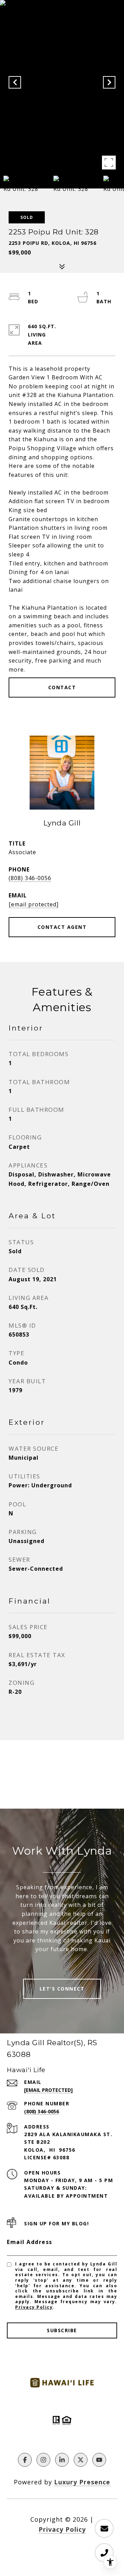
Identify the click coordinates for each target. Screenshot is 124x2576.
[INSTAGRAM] (43, 2460)
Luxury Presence (82, 2482)
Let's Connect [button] (62, 1989)
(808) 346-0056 (30, 878)
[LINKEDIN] (62, 2460)
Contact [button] (62, 687)
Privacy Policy (34, 2307)
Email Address (30, 2242)
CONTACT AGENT (62, 927)
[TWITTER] (81, 2460)
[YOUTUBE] (99, 2460)
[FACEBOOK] (25, 2460)
